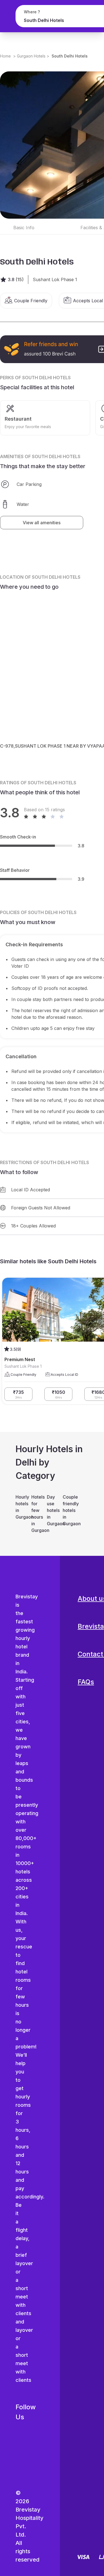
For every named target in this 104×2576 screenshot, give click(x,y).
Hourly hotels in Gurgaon (21, 1507)
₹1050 (59, 1394)
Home (5, 56)
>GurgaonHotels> (31, 56)
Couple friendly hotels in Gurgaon (68, 1510)
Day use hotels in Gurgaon (52, 1510)
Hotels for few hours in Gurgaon (36, 1514)
